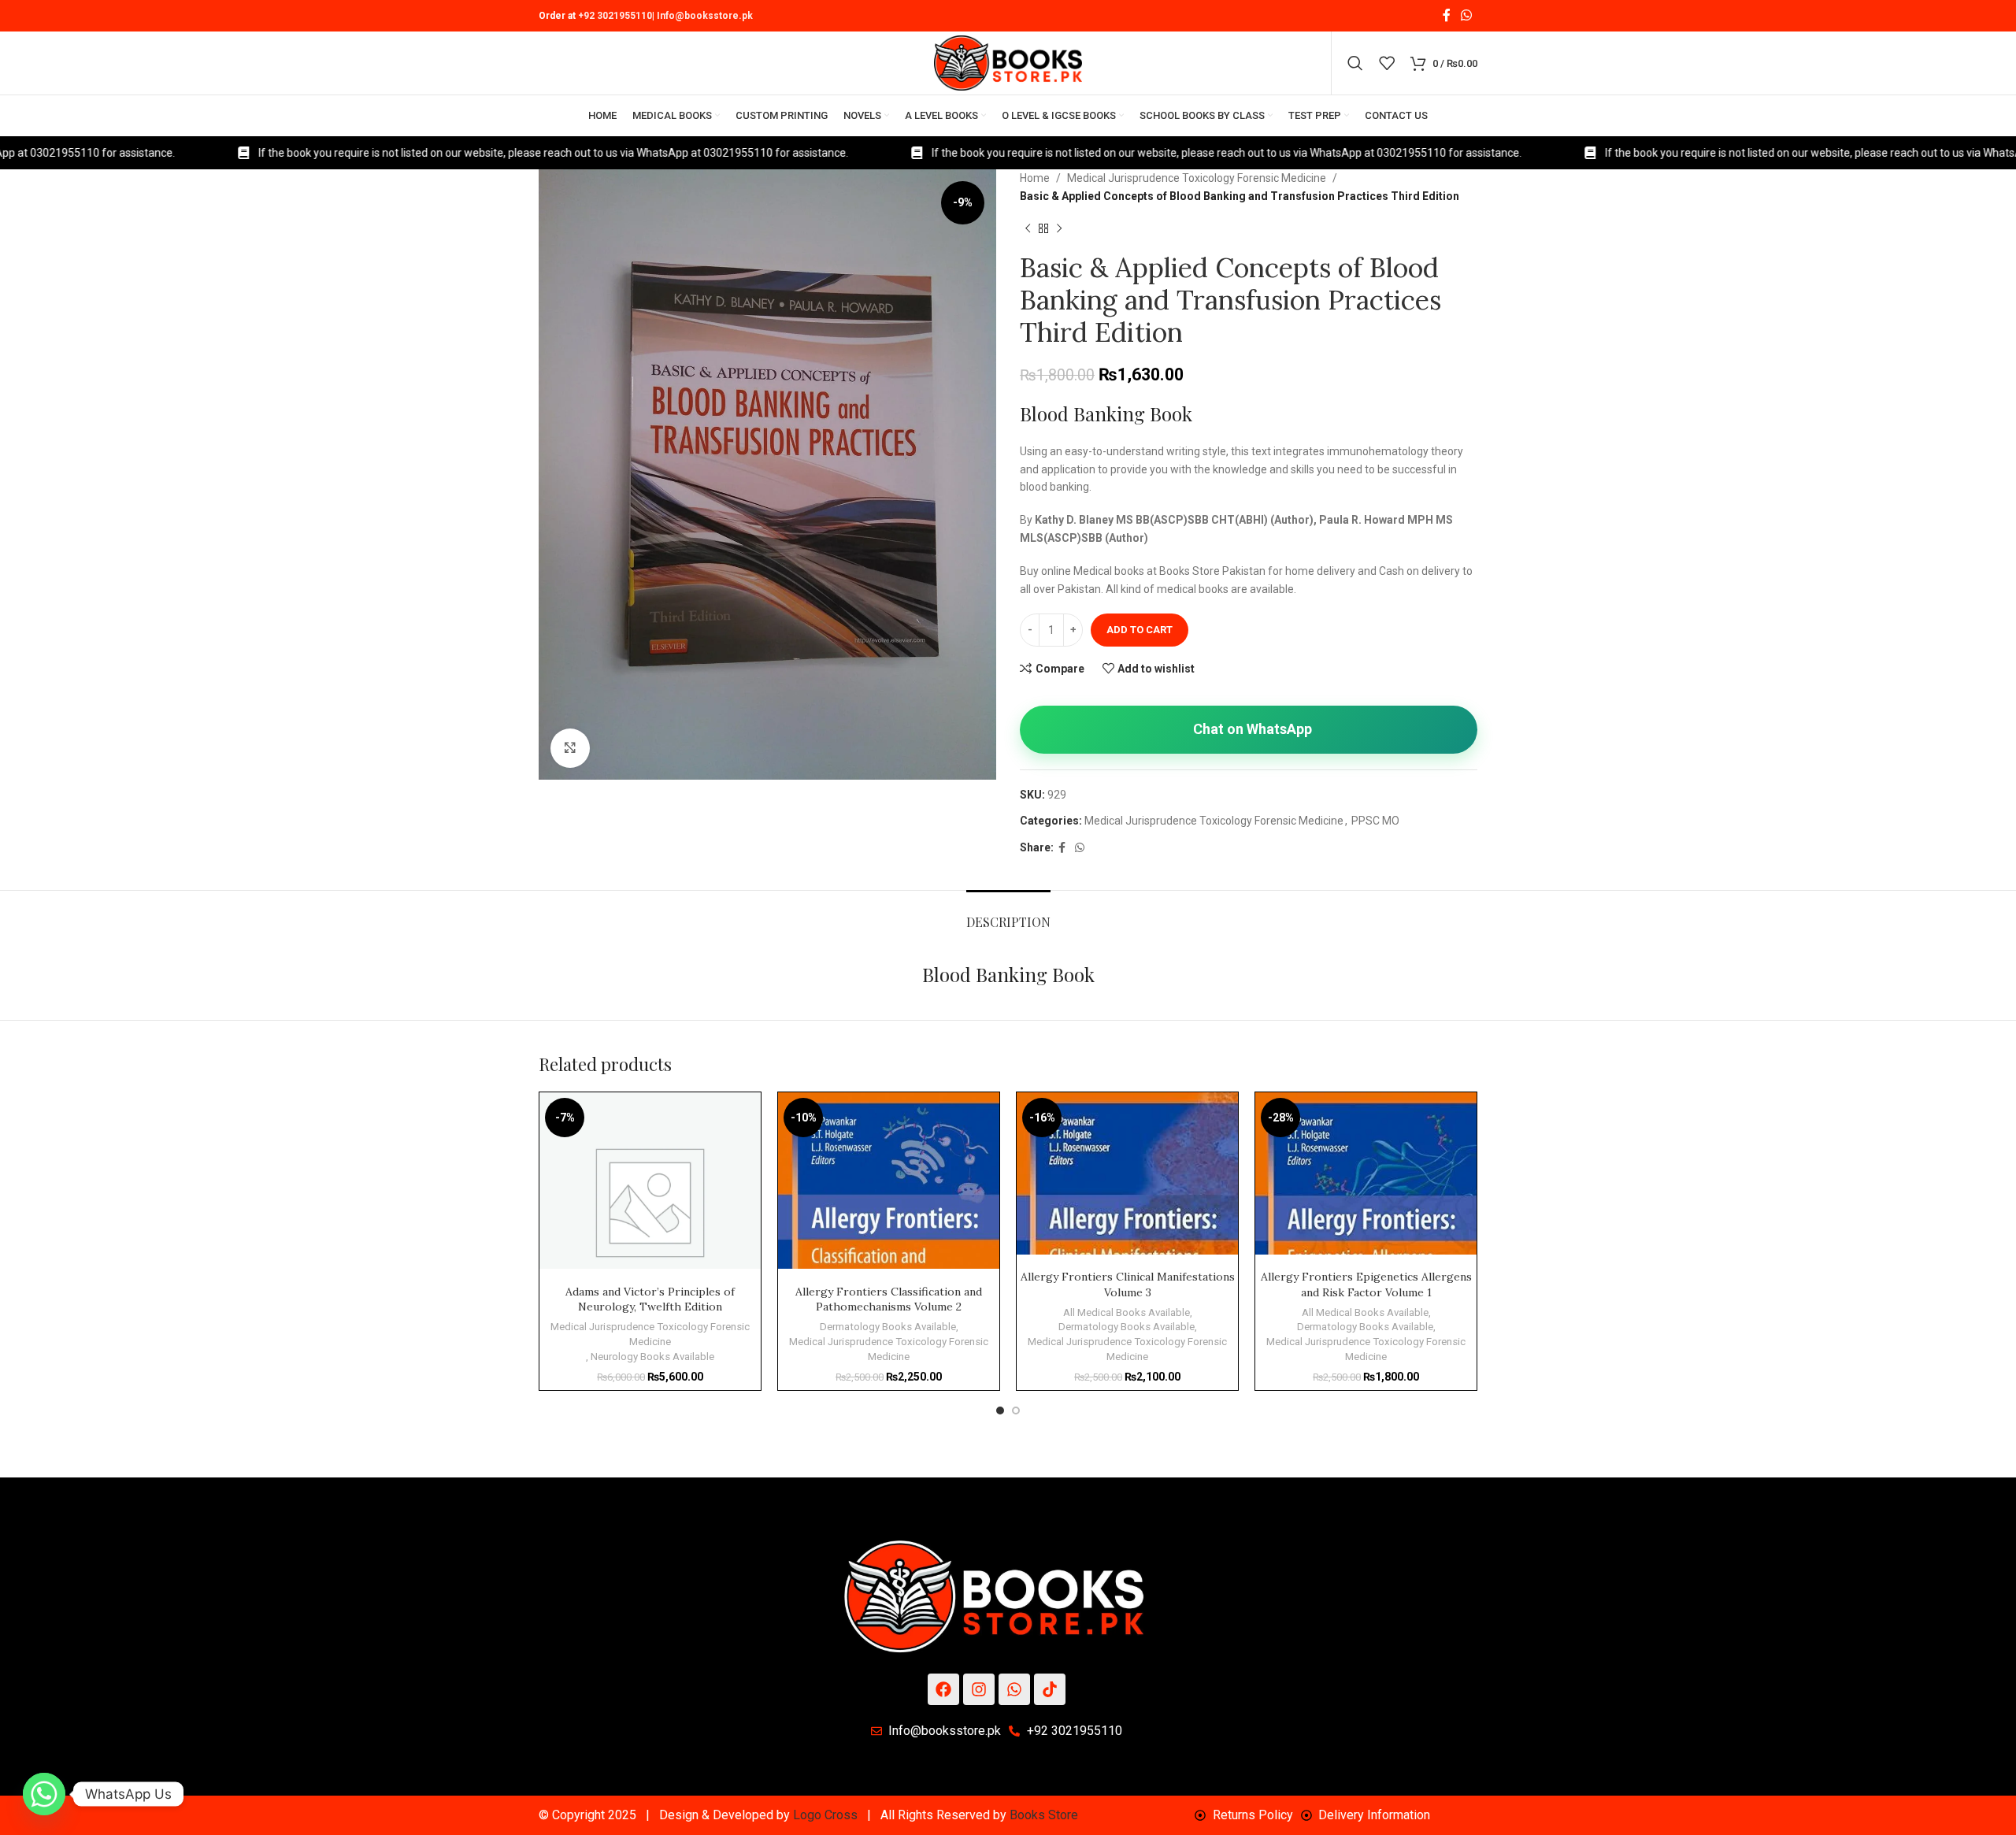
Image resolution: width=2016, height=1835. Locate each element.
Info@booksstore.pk (705, 16)
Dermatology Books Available (888, 1327)
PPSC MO (1375, 821)
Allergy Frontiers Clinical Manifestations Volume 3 (1128, 1284)
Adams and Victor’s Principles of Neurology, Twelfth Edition (650, 1299)
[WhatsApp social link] (1467, 15)
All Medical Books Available (1127, 1312)
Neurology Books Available (652, 1357)
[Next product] (1059, 228)
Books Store (1044, 1815)
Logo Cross (825, 1815)
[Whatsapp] (1014, 1689)
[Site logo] (1008, 62)
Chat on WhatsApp (1253, 729)
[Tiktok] (1050, 1689)
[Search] (1355, 63)
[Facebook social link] (1446, 15)
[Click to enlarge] (570, 748)
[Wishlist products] (1387, 63)
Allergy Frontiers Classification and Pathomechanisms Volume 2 (889, 1299)
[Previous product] (1028, 228)
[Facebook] (943, 1689)
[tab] (1008, 914)
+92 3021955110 (615, 16)
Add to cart (1140, 630)
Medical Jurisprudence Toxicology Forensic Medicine (1197, 178)
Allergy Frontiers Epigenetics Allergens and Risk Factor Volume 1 (1366, 1284)
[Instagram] (979, 1689)
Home (1035, 178)
